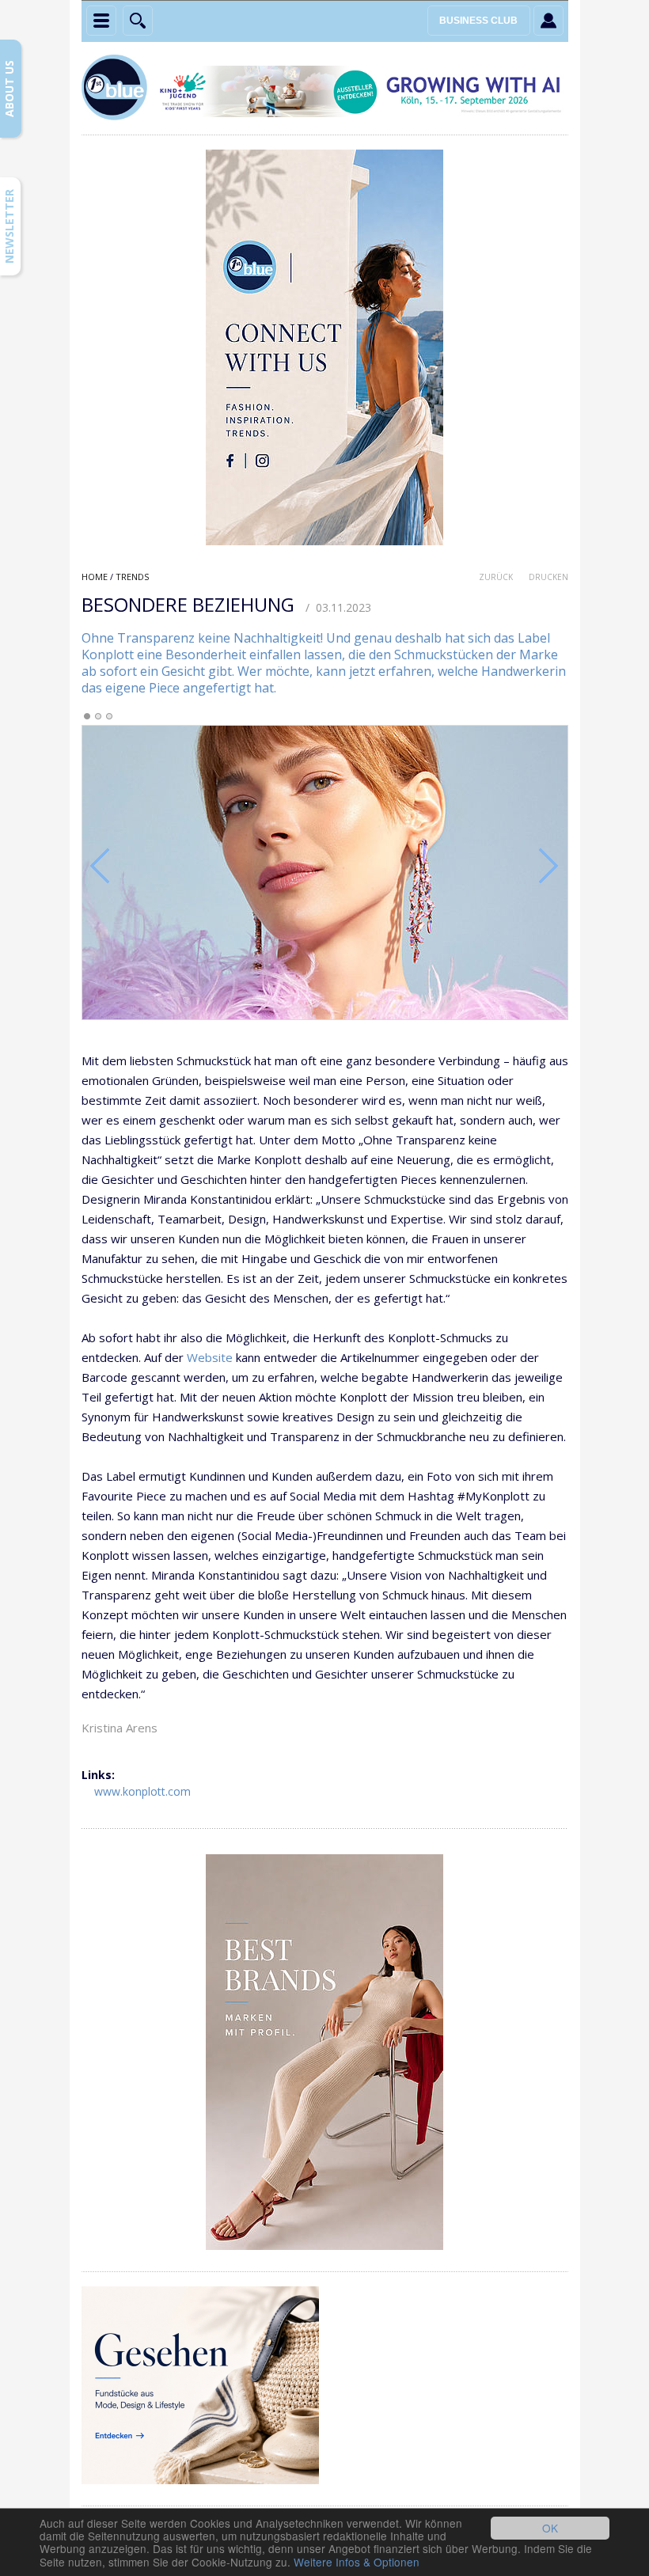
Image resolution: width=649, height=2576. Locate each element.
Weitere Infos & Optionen (357, 2562)
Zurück (496, 577)
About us (9, 89)
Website (210, 1357)
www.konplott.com (142, 1791)
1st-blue (117, 89)
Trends (132, 577)
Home (95, 577)
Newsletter (9, 226)
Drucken (548, 577)
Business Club (478, 21)
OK (550, 2528)
